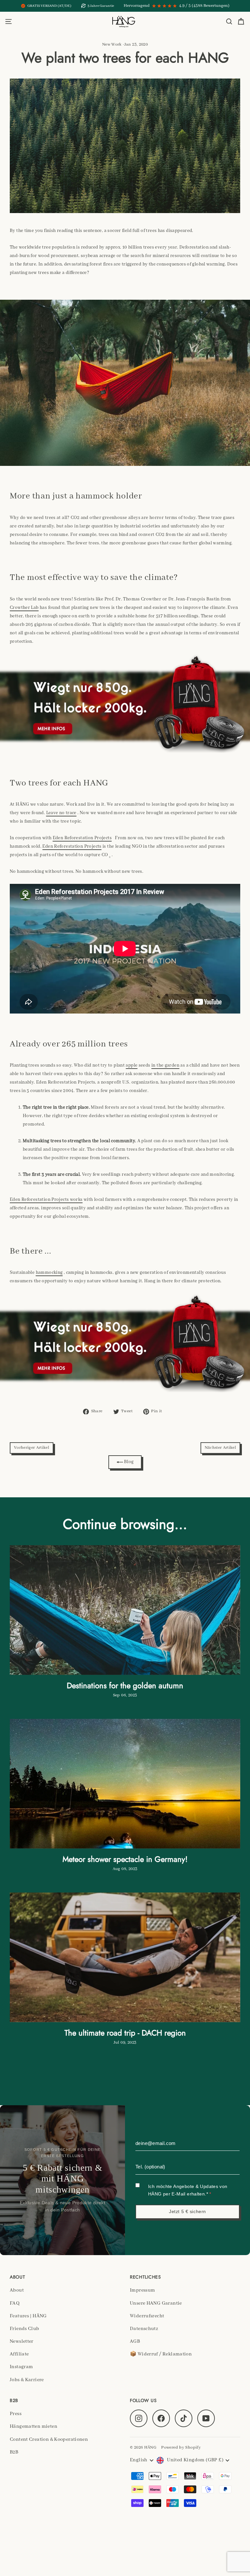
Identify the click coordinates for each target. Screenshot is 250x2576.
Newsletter (22, 2341)
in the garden (165, 1065)
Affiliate (19, 2354)
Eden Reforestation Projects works (46, 1200)
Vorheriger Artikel (32, 1448)
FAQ (15, 2303)
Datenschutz (144, 2329)
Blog (128, 1462)
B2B (14, 2452)
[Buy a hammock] (125, 703)
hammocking (49, 1273)
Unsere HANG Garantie (156, 2303)
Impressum (142, 2290)
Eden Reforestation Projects (82, 838)
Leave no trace (61, 813)
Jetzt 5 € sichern (187, 2211)
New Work (112, 45)
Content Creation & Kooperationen (49, 2439)
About (17, 2290)
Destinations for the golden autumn (125, 1685)
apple (132, 1065)
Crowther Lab (24, 608)
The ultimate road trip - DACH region (125, 2033)
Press (16, 2414)
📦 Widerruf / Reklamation (161, 2354)
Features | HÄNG (28, 2316)
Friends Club (25, 2329)
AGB (135, 2341)
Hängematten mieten (34, 2426)
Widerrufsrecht (147, 2316)
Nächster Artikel (220, 1448)
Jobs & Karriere (27, 2380)
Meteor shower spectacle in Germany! (125, 1859)
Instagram (21, 2367)
